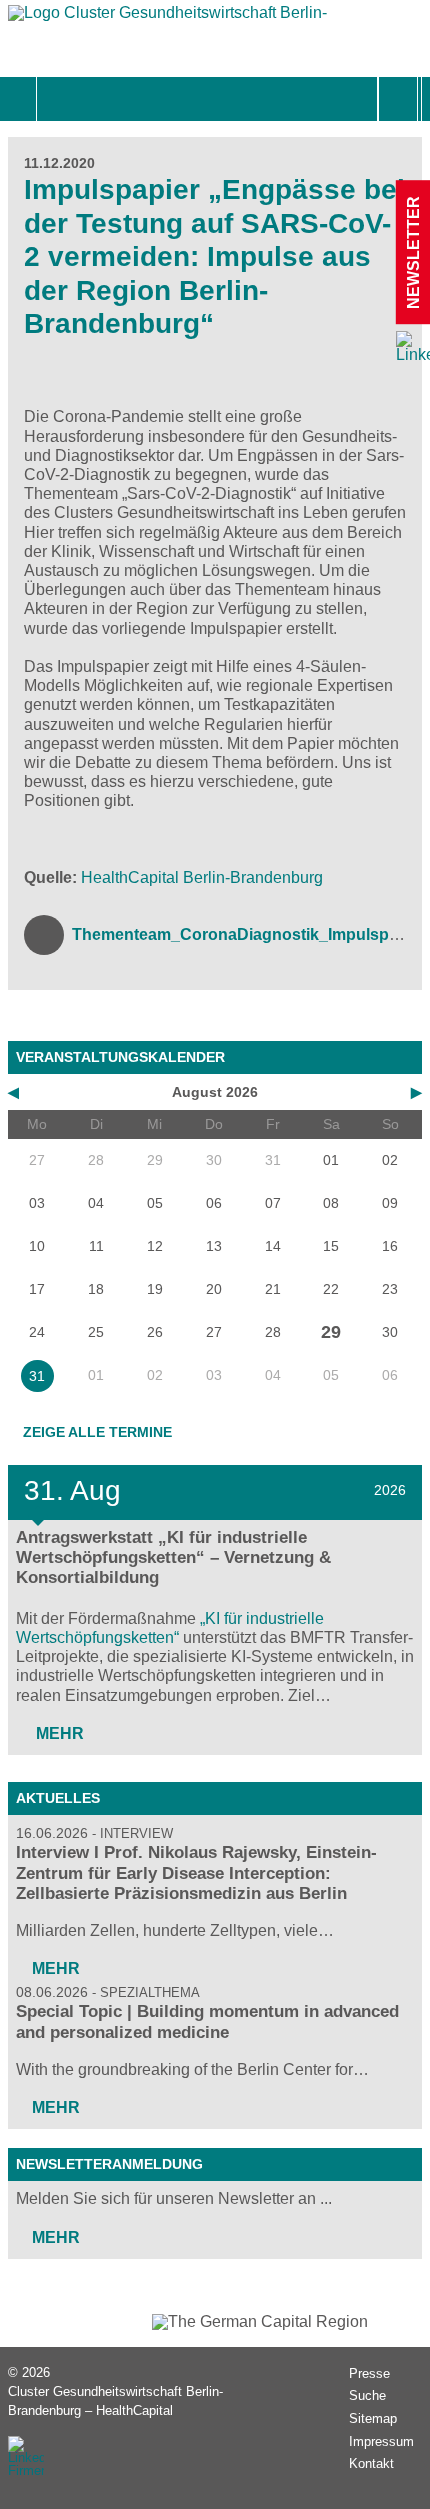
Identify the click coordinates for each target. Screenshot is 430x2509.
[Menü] (58, 99)
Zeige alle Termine (97, 1432)
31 (37, 1376)
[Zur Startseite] (168, 17)
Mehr (58, 1733)
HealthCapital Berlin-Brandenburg (202, 877)
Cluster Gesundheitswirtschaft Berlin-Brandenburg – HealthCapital (115, 2401)
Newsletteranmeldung (109, 2164)
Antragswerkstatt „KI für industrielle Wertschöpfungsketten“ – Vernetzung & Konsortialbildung (173, 1557)
